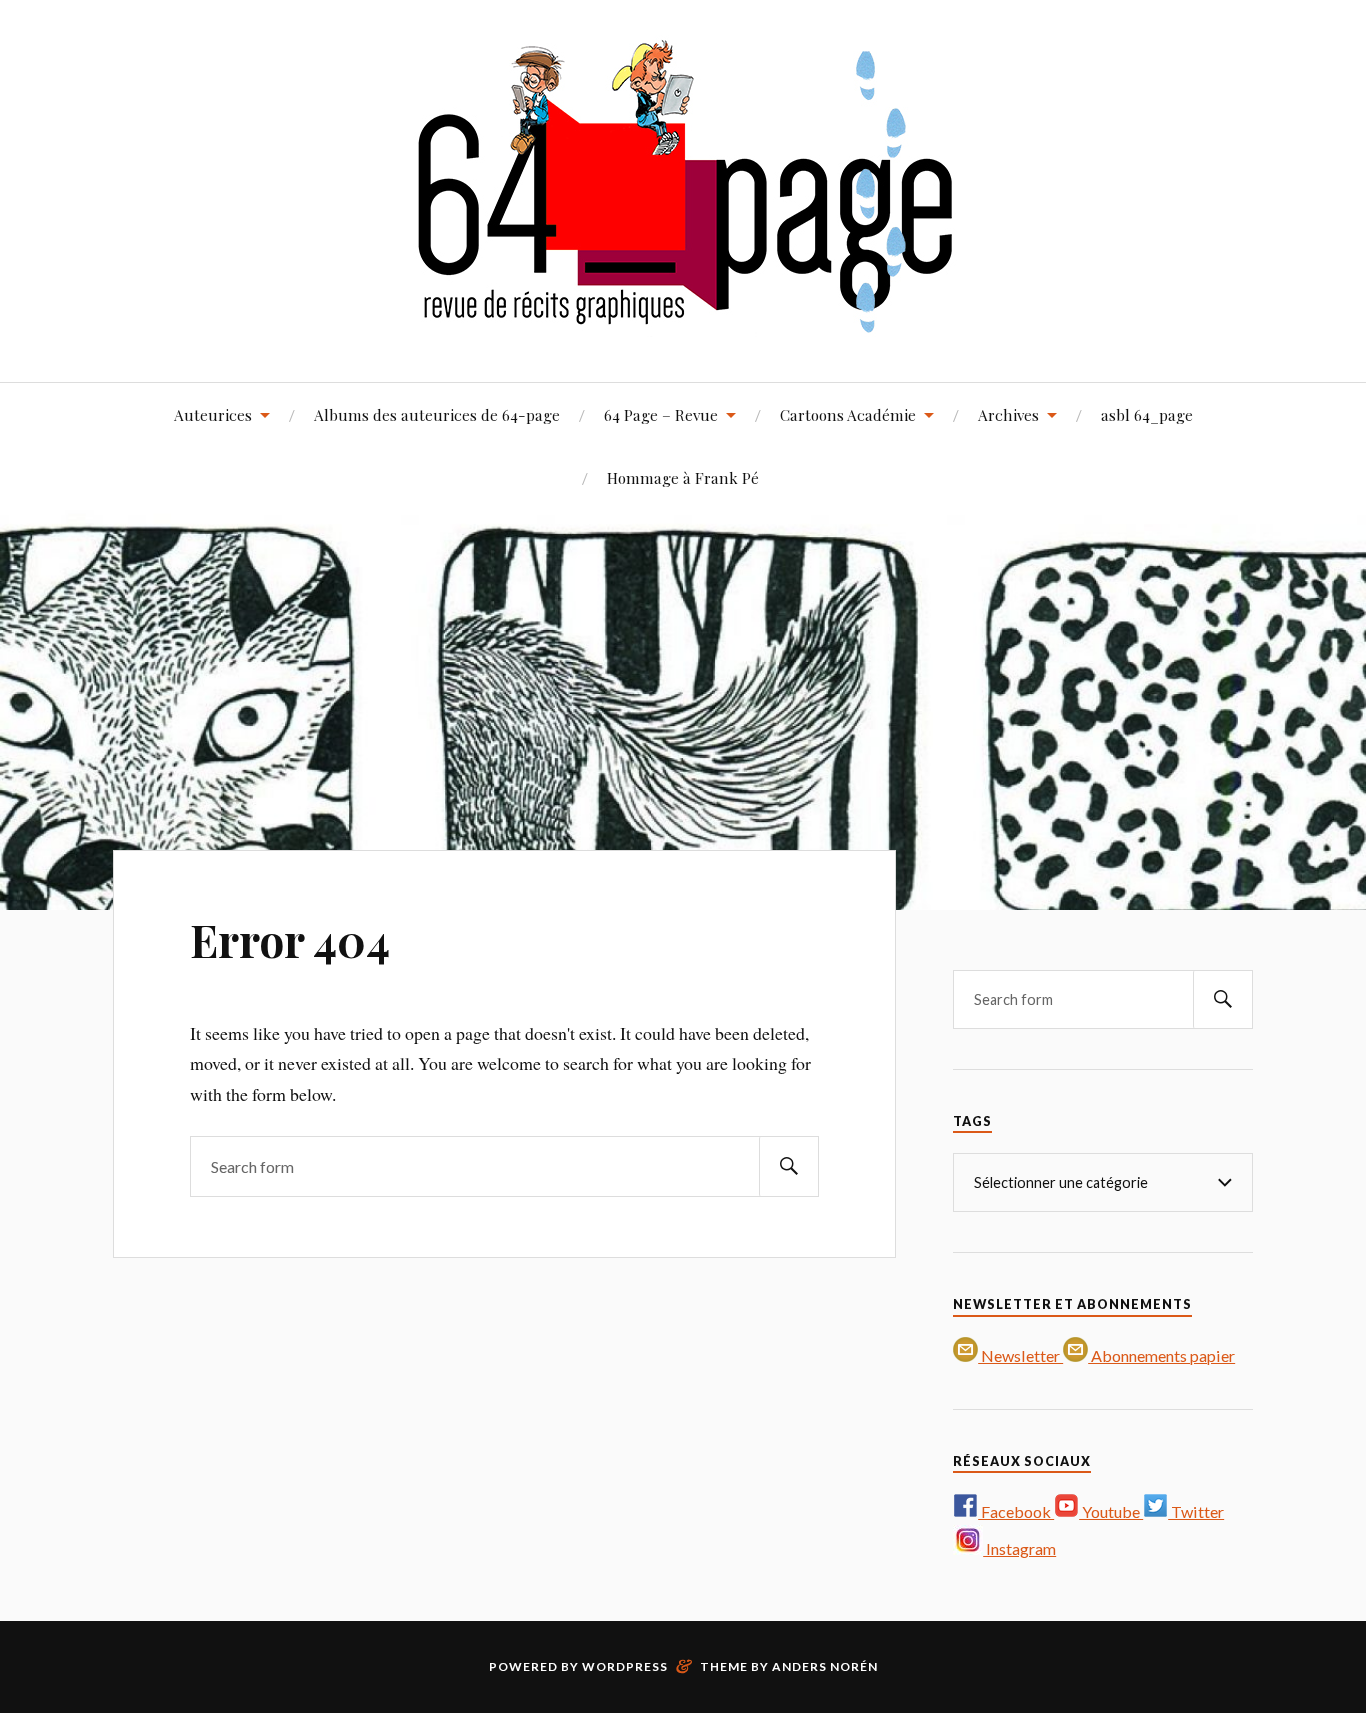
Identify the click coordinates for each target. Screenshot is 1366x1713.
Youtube (1111, 1511)
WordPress (625, 1666)
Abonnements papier (1161, 1355)
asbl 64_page (1147, 414)
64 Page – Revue (661, 414)
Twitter (1196, 1511)
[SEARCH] (789, 1166)
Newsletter (1020, 1355)
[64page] (683, 321)
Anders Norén (825, 1666)
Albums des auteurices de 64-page (437, 414)
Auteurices (213, 414)
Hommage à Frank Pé (683, 477)
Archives (1008, 414)
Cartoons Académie (848, 414)
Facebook (1016, 1511)
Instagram (1019, 1548)
